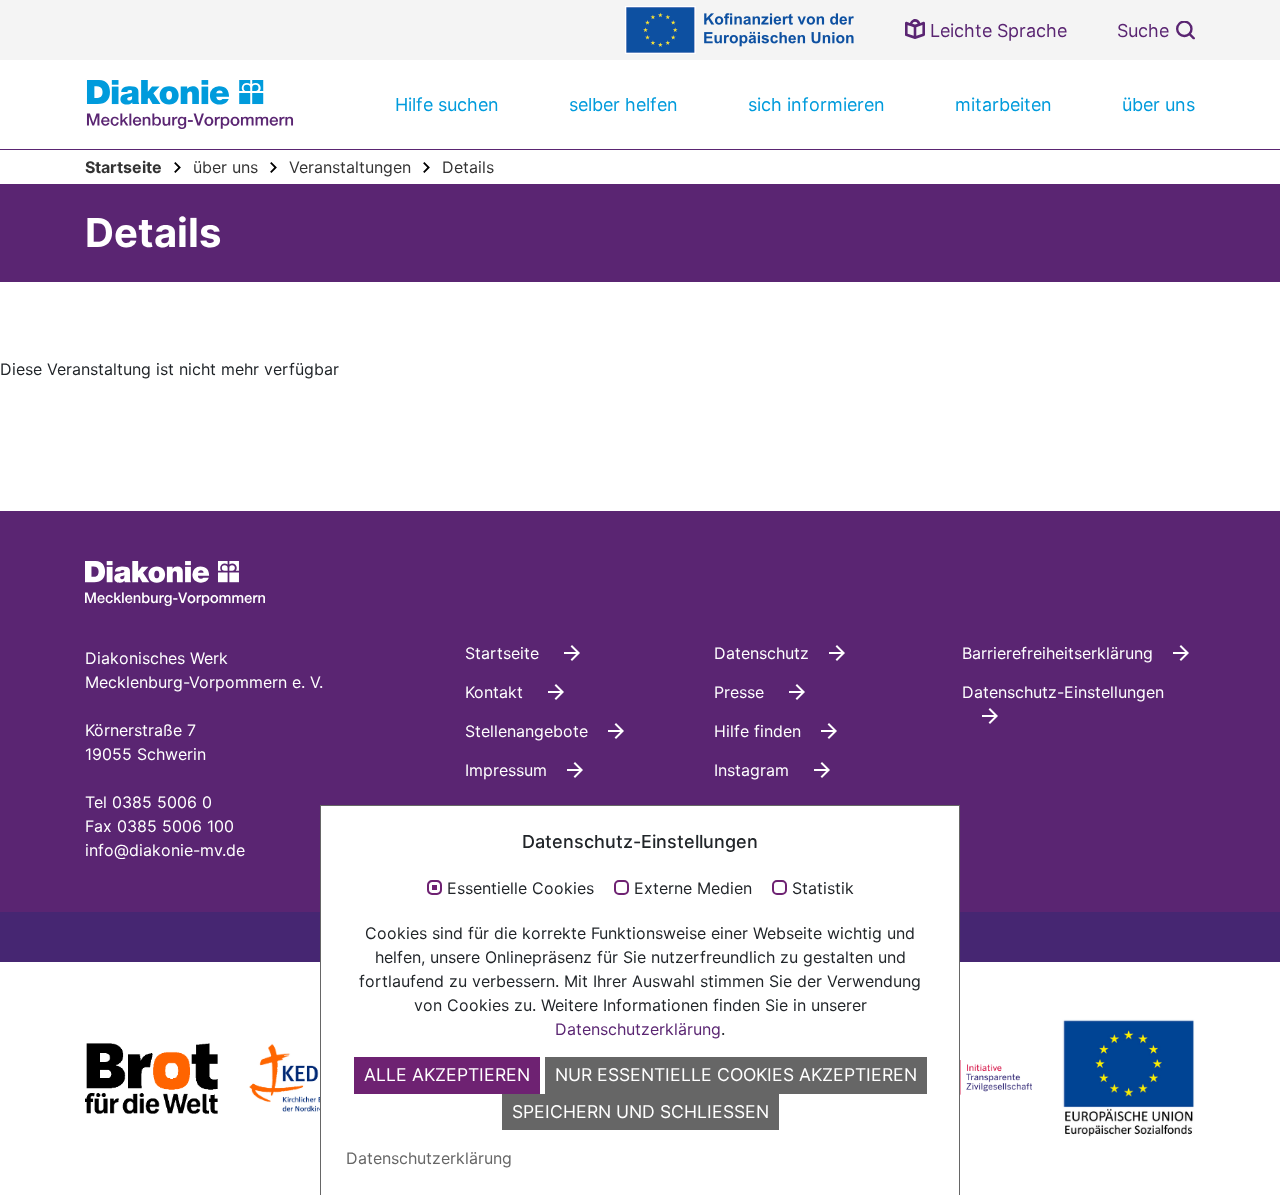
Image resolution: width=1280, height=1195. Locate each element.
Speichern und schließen (640, 1111)
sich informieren (816, 104)
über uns (1158, 104)
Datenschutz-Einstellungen (1063, 692)
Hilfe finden (757, 731)
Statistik (823, 889)
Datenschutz (761, 653)
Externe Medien (693, 889)
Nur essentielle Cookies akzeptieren (736, 1074)
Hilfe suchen (447, 104)
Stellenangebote (526, 731)
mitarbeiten (1003, 104)
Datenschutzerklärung (638, 1029)
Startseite (504, 653)
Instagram (754, 770)
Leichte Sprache (996, 30)
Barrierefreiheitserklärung (1057, 653)
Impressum (506, 770)
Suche (1143, 30)
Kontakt (496, 692)
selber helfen (623, 104)
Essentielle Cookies (520, 889)
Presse (741, 692)
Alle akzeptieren (447, 1074)
